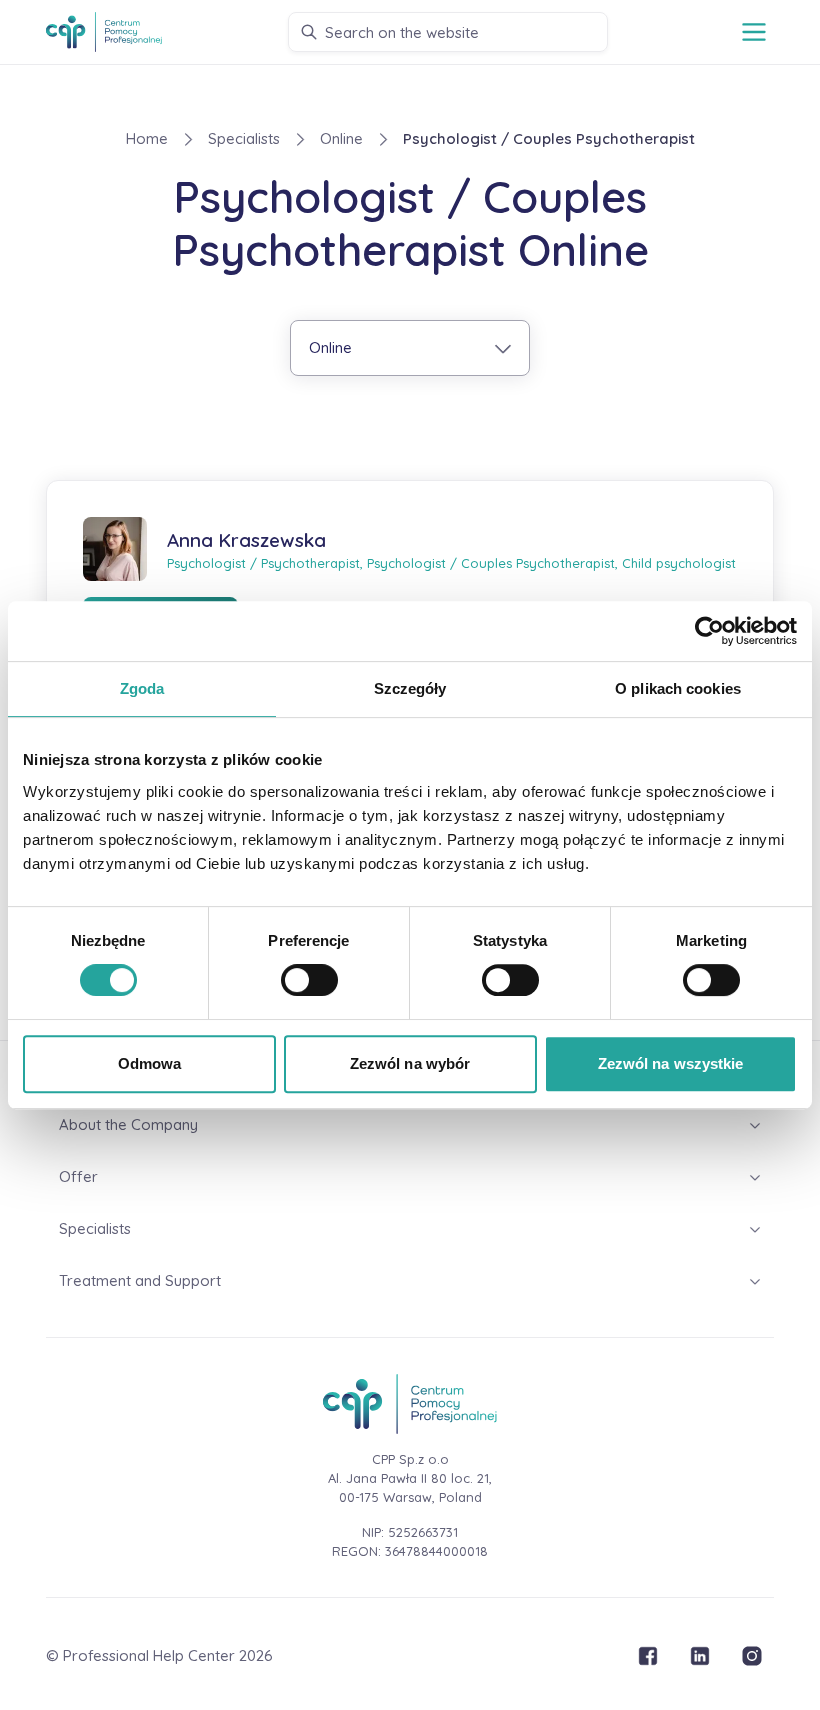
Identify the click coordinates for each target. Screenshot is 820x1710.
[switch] (309, 980)
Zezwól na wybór (410, 1063)
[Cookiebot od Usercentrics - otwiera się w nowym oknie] (709, 631)
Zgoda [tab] (142, 688)
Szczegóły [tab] (410, 688)
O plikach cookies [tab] (678, 688)
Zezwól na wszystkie (671, 1063)
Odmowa (150, 1063)
